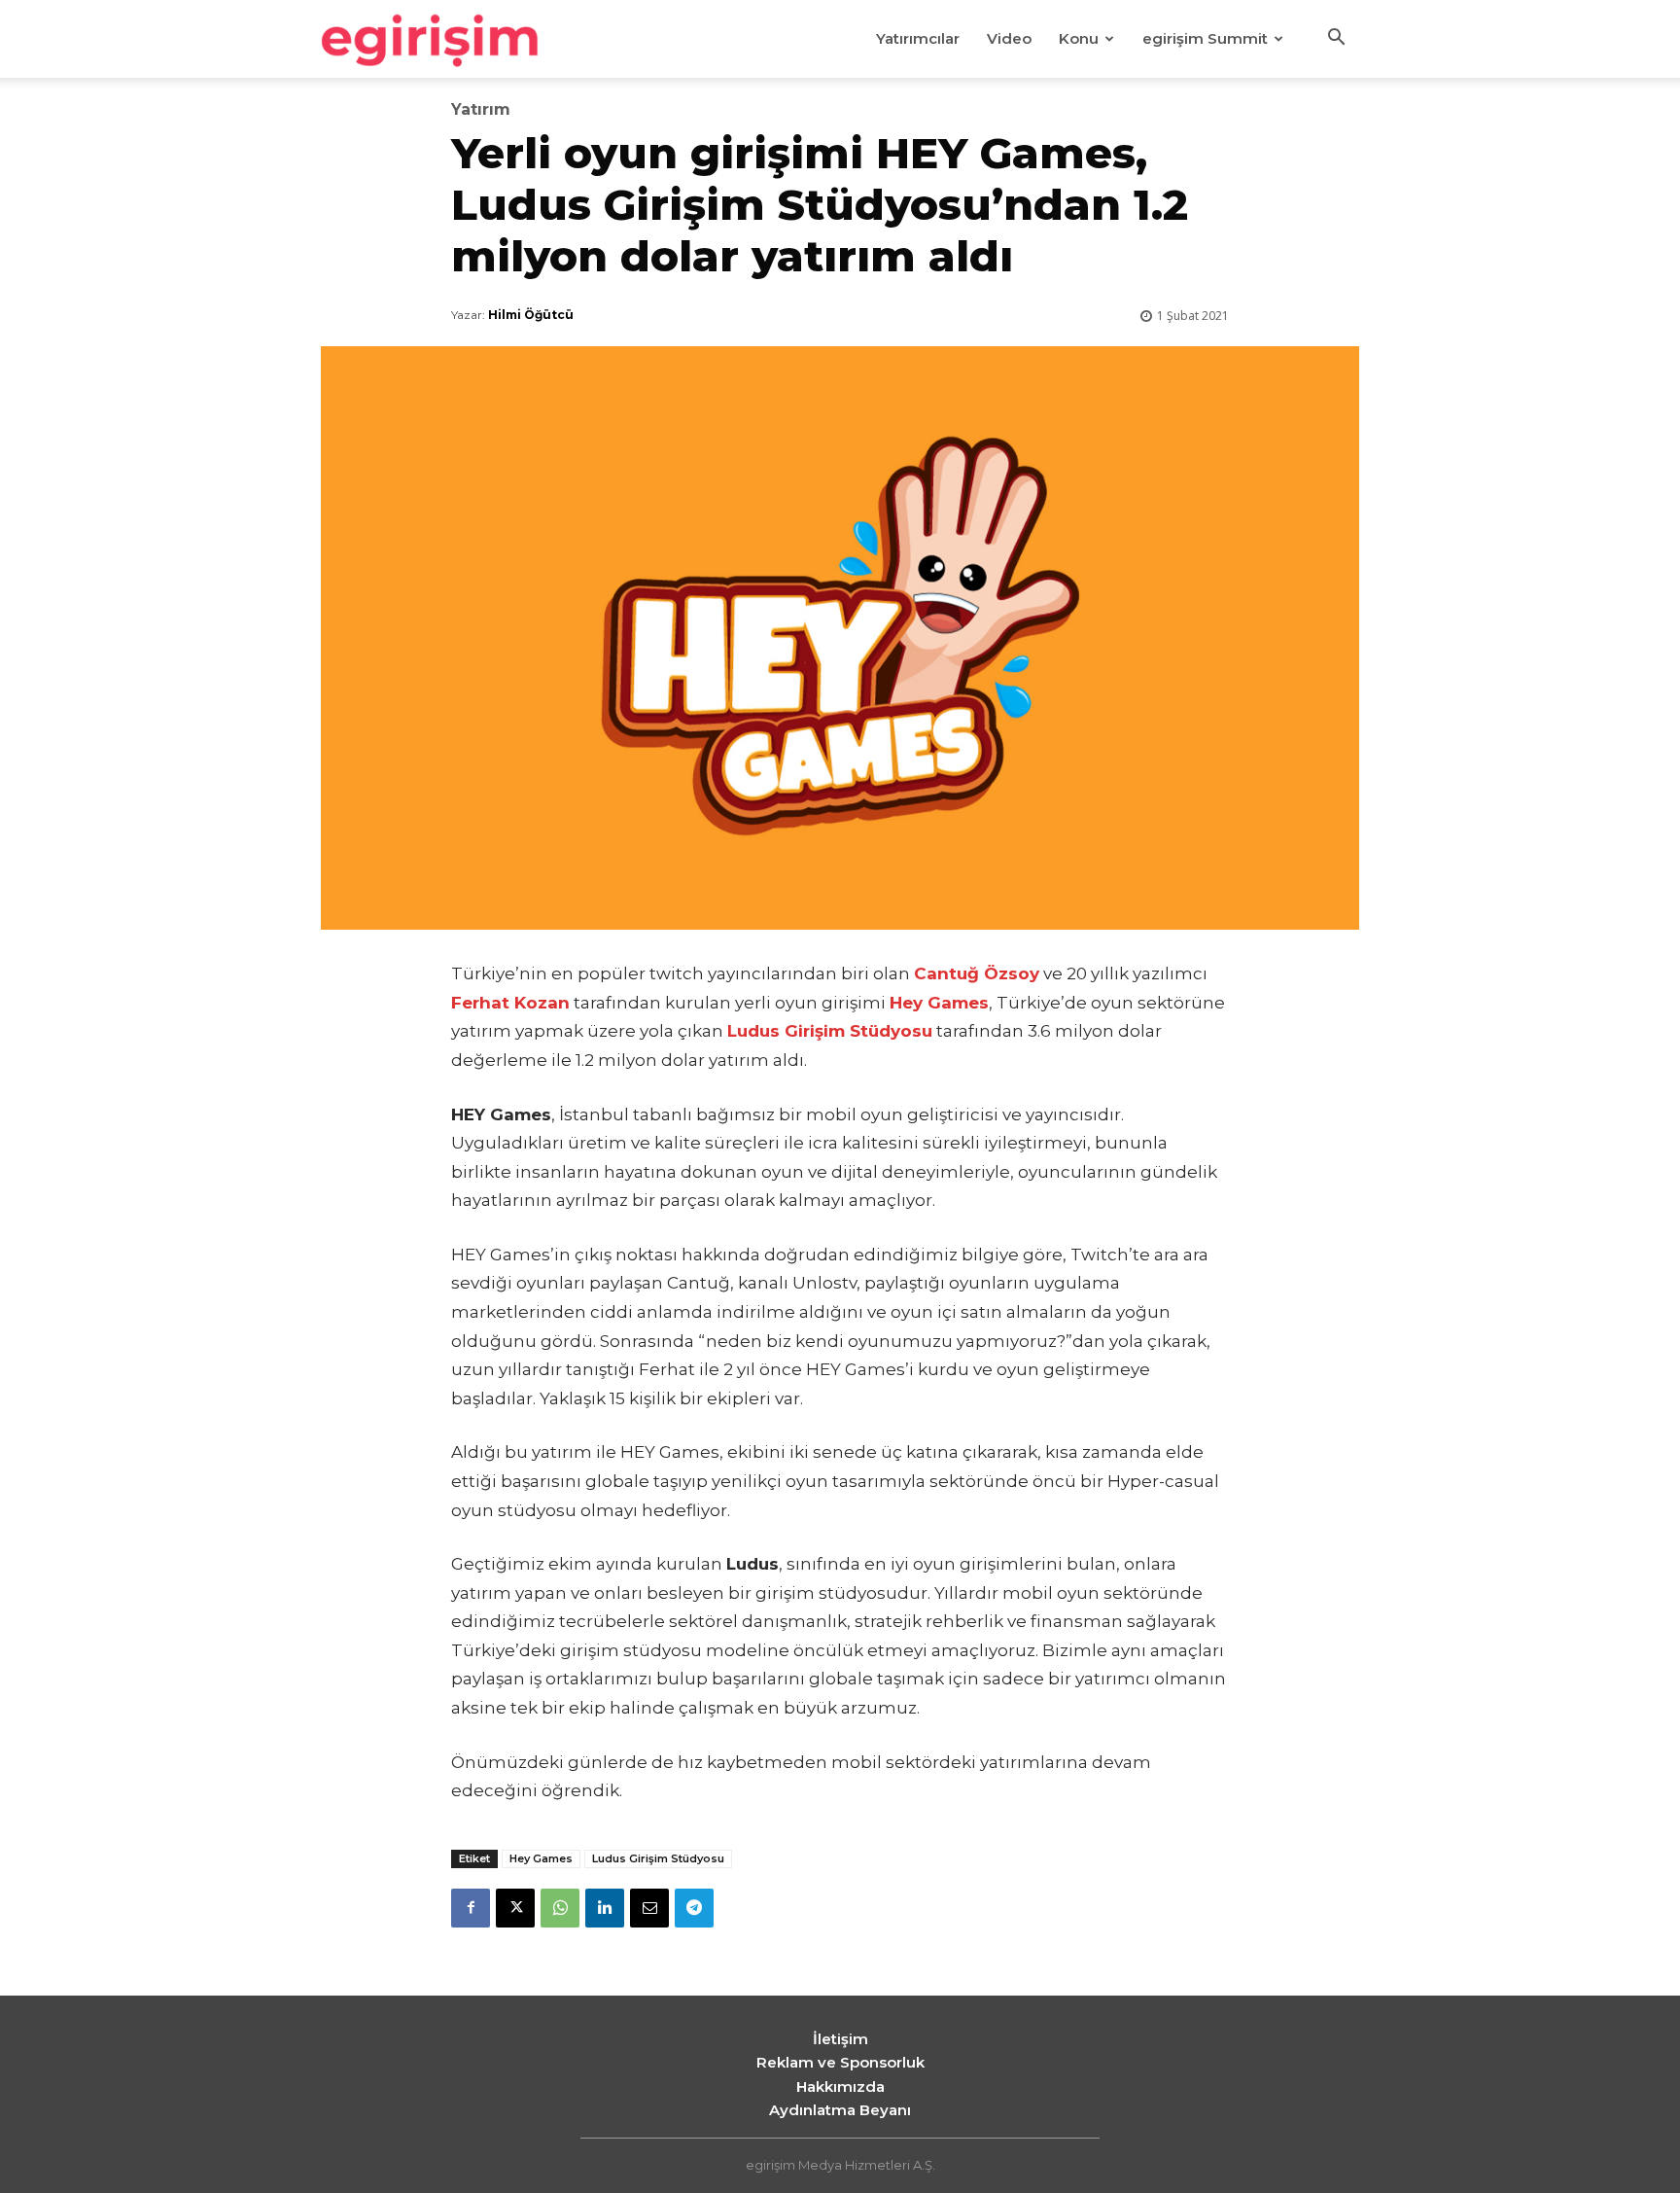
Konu (1079, 38)
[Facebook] (471, 1908)
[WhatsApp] (560, 1908)
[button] (1336, 40)
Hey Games (541, 1858)
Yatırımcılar (918, 38)
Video (1009, 38)
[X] (515, 1908)
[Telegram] (694, 1908)
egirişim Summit (1205, 38)
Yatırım (481, 110)
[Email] (649, 1908)
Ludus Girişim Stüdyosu (658, 1858)
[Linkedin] (605, 1908)
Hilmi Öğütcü (531, 315)
